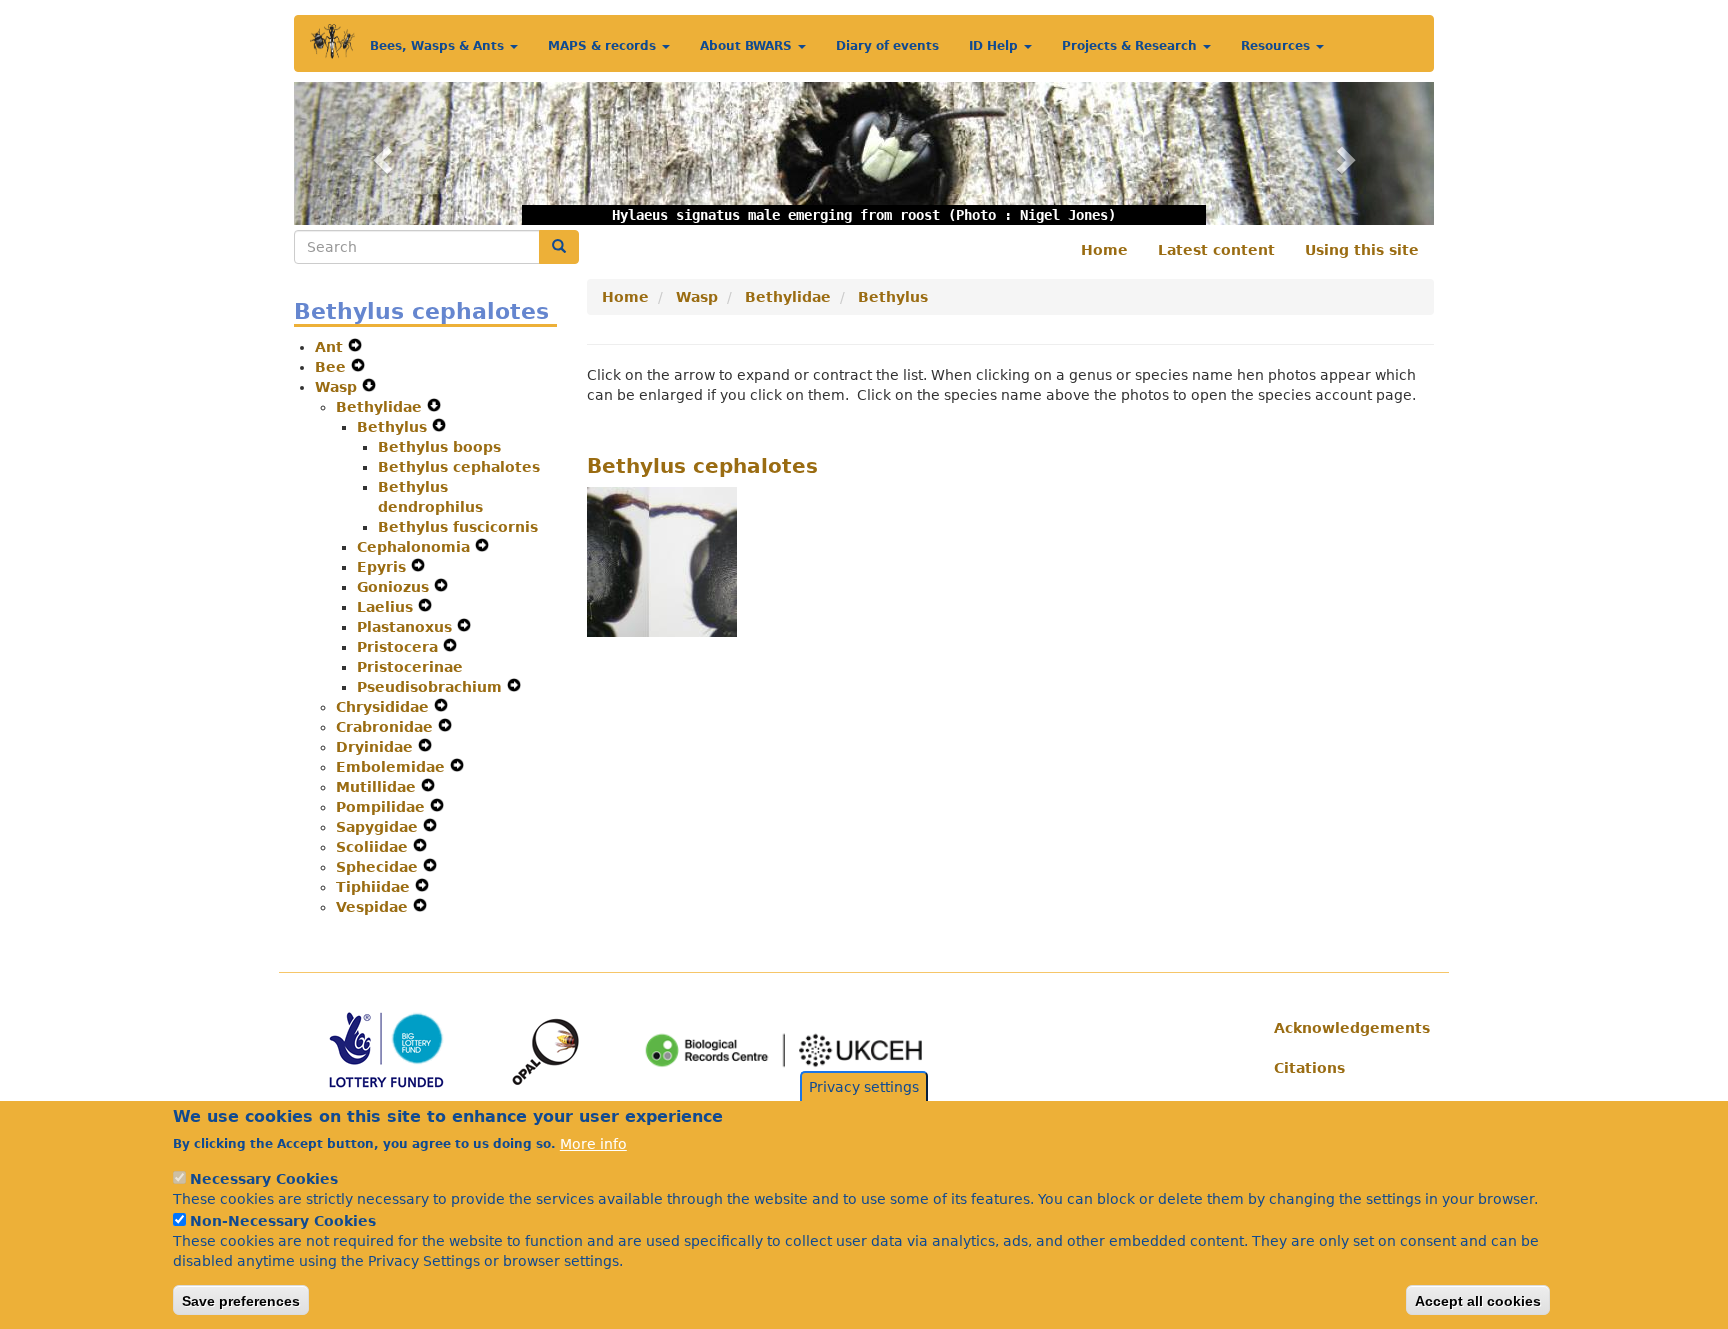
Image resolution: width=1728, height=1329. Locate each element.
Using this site (1362, 250)
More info (593, 1143)
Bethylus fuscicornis (458, 527)
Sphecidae (379, 867)
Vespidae (374, 907)
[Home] (332, 41)
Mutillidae (378, 787)
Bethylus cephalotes (459, 467)
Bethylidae (381, 407)
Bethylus (394, 427)
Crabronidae (387, 727)
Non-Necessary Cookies (283, 1221)
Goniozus (395, 587)
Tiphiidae (375, 887)
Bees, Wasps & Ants (439, 46)
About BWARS (748, 46)
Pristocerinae (410, 667)
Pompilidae (383, 807)
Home (1104, 250)
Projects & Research (1131, 46)
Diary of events (887, 46)
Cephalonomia (416, 547)
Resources (1277, 46)
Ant (331, 347)
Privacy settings (864, 1087)
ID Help (995, 46)
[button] (379, 153)
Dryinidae (377, 747)
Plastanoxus (407, 627)
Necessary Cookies (264, 1179)
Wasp (338, 387)
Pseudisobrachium (432, 687)
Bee (333, 367)
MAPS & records (604, 46)
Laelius (387, 607)
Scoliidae (374, 847)
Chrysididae (385, 707)
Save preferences (241, 1300)
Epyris (384, 567)
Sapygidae (379, 827)
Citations (1309, 1068)
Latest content (1216, 250)
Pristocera (400, 647)
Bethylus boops (439, 447)
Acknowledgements (1346, 1028)
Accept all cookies (1478, 1300)
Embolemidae (393, 767)
